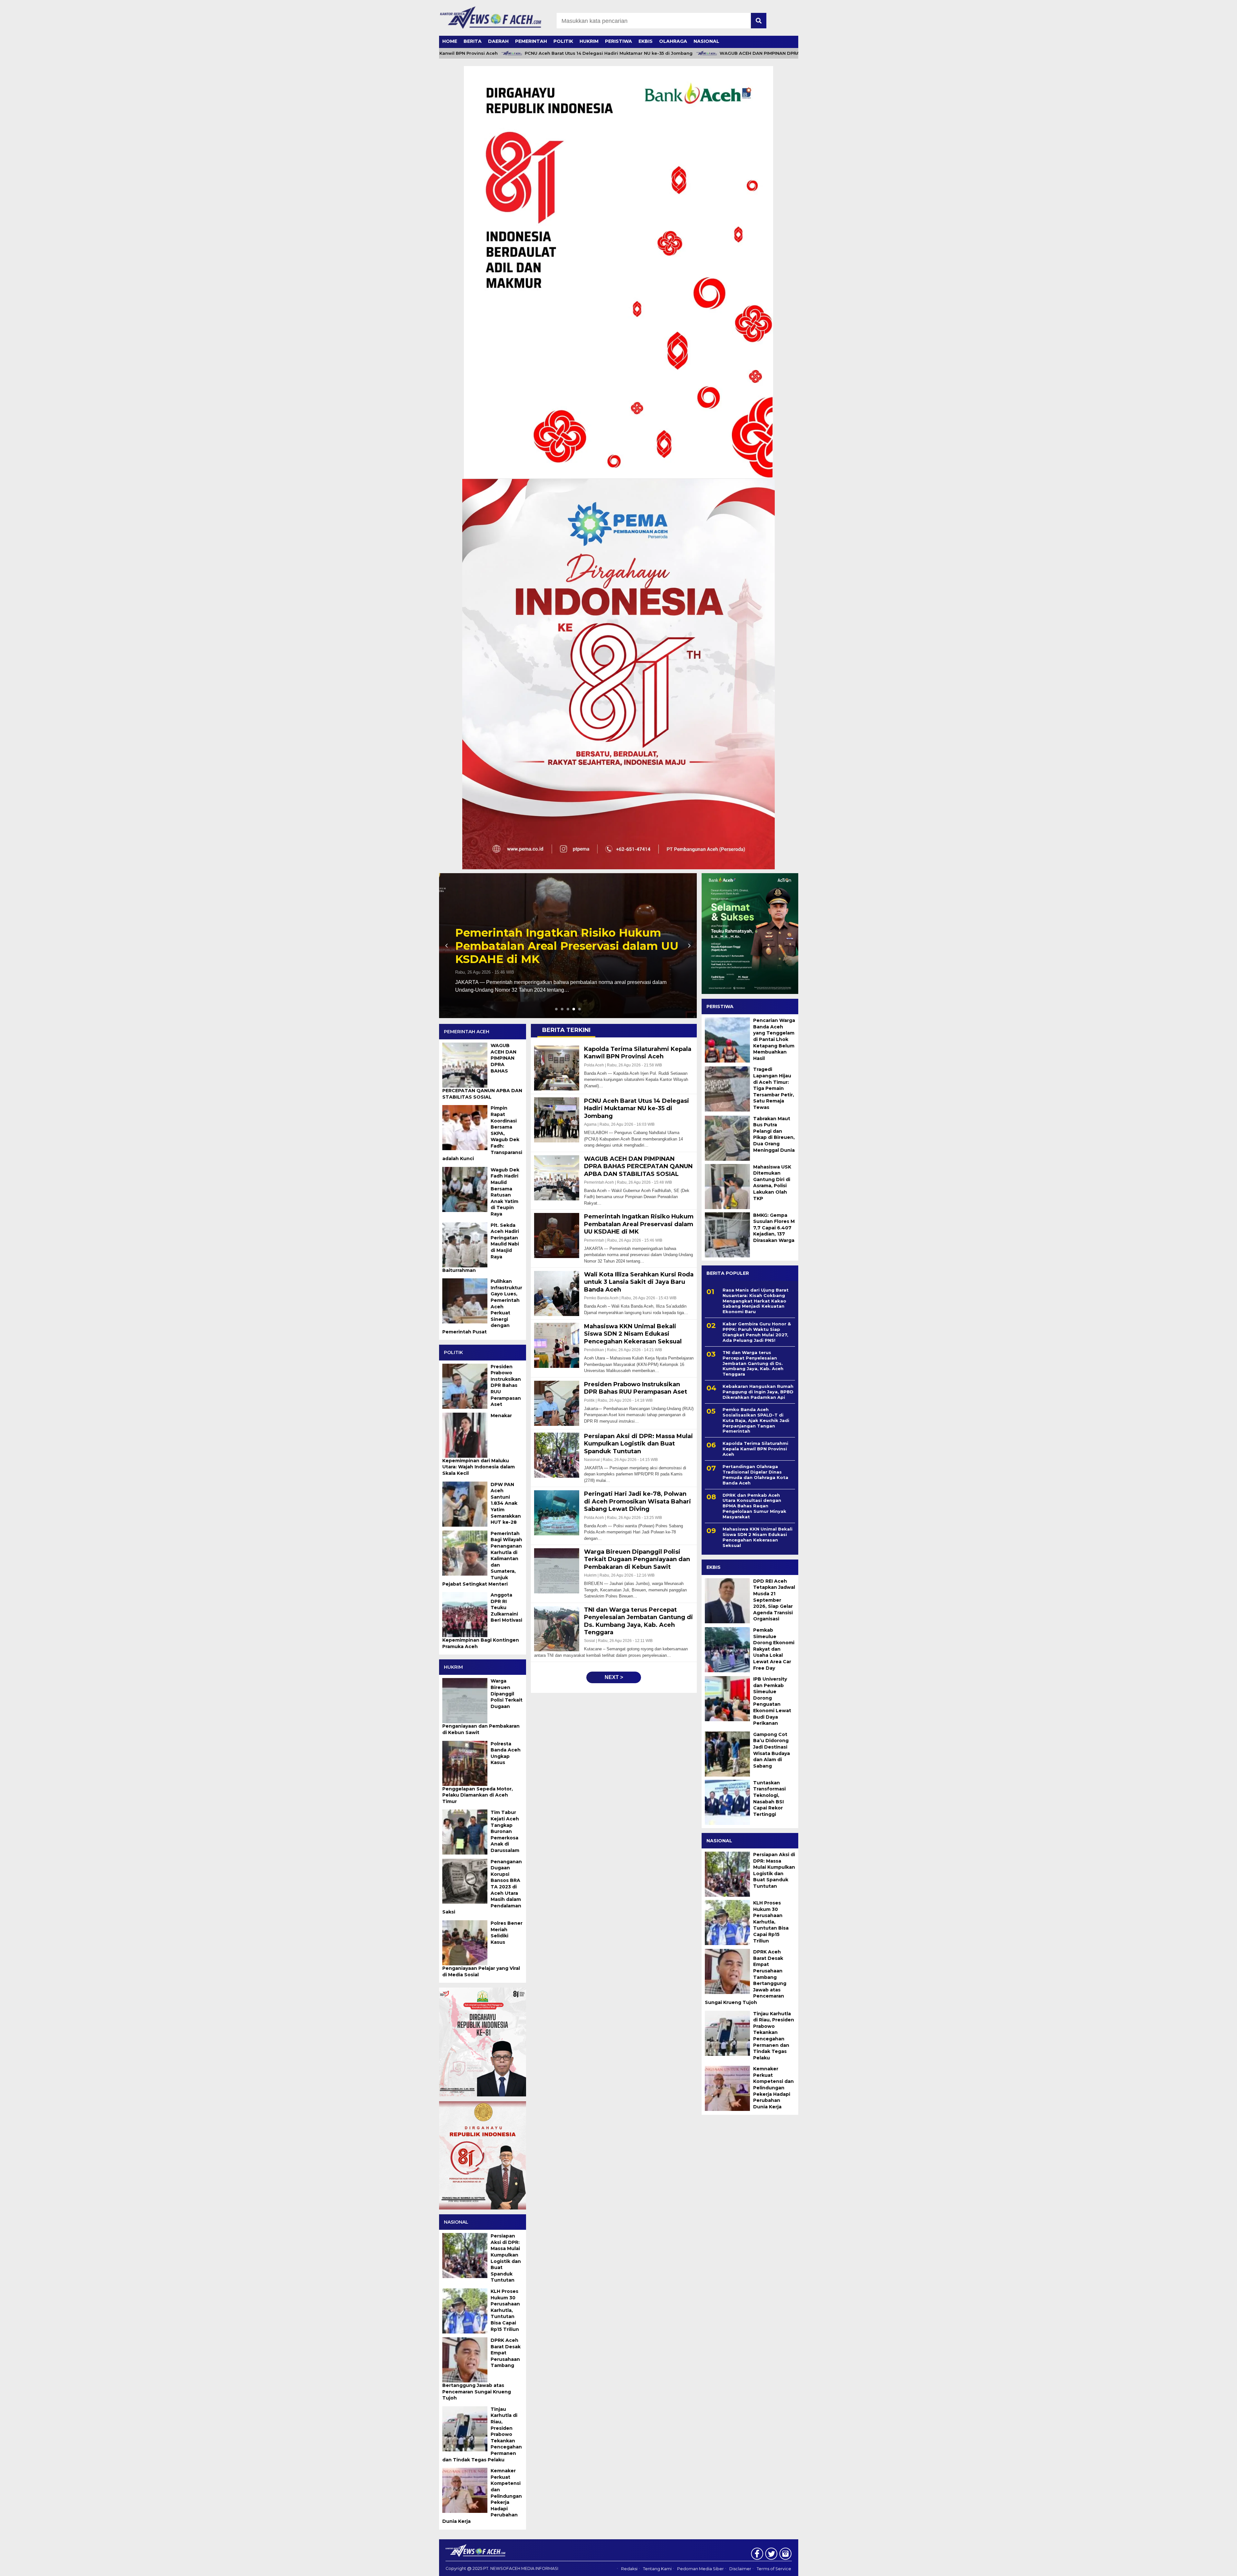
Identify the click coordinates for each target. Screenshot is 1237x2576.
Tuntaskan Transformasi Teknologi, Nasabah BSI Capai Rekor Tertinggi (769, 1798)
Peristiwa (618, 41)
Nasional (706, 41)
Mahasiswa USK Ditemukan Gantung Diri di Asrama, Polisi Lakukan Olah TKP (772, 1183)
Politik (563, 41)
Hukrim (589, 41)
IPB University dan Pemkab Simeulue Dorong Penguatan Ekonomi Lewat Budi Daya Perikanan (772, 1701)
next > (614, 1677)
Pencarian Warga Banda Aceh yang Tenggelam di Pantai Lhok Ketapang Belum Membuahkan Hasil (774, 1039)
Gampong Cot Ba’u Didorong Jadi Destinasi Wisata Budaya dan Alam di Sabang (772, 1750)
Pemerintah (531, 41)
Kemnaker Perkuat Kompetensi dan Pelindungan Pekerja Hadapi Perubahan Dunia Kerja (773, 2088)
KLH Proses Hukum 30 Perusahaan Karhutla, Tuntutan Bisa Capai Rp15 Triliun (771, 1922)
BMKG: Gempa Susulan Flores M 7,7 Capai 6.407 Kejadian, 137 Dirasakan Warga (774, 1228)
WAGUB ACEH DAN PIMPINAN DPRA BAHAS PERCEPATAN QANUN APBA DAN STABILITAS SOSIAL (715, 53)
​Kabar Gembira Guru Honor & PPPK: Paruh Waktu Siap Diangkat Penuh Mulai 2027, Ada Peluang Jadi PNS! (757, 1332)
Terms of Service (774, 2569)
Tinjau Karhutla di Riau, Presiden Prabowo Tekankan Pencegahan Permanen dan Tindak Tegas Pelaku (774, 2036)
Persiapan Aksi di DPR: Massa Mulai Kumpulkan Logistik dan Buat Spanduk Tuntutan (774, 1870)
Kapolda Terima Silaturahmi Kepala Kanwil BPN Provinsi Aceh (755, 1449)
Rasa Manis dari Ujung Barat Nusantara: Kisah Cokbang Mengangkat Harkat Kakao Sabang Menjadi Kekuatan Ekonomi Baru (756, 1301)
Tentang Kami (657, 2569)
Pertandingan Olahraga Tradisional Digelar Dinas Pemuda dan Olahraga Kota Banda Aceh (755, 1475)
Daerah (498, 41)
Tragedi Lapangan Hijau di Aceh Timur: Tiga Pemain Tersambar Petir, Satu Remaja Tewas (774, 1088)
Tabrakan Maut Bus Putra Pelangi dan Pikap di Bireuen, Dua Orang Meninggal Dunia (774, 1134)
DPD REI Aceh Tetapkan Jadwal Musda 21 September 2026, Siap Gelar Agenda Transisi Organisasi (774, 1600)
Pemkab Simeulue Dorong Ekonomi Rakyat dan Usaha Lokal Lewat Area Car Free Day (774, 1649)
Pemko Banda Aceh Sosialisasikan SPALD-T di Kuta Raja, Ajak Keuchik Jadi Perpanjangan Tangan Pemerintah (756, 1420)
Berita (473, 41)
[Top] (1193, 2567)
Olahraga (673, 41)
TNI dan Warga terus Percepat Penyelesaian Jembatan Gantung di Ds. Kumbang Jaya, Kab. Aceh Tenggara (753, 1363)
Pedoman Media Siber (700, 2569)
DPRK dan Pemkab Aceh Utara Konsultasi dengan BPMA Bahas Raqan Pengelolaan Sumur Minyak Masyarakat (754, 1506)
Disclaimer (740, 2569)
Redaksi (629, 2569)
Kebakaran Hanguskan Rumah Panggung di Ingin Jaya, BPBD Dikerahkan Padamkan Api (758, 1392)
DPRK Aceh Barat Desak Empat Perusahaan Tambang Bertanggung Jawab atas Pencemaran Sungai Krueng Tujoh (746, 1977)
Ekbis (646, 41)
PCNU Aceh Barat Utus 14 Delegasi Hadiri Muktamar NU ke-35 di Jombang (496, 53)
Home (450, 41)
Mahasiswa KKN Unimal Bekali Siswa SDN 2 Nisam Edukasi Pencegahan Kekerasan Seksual (758, 1537)
